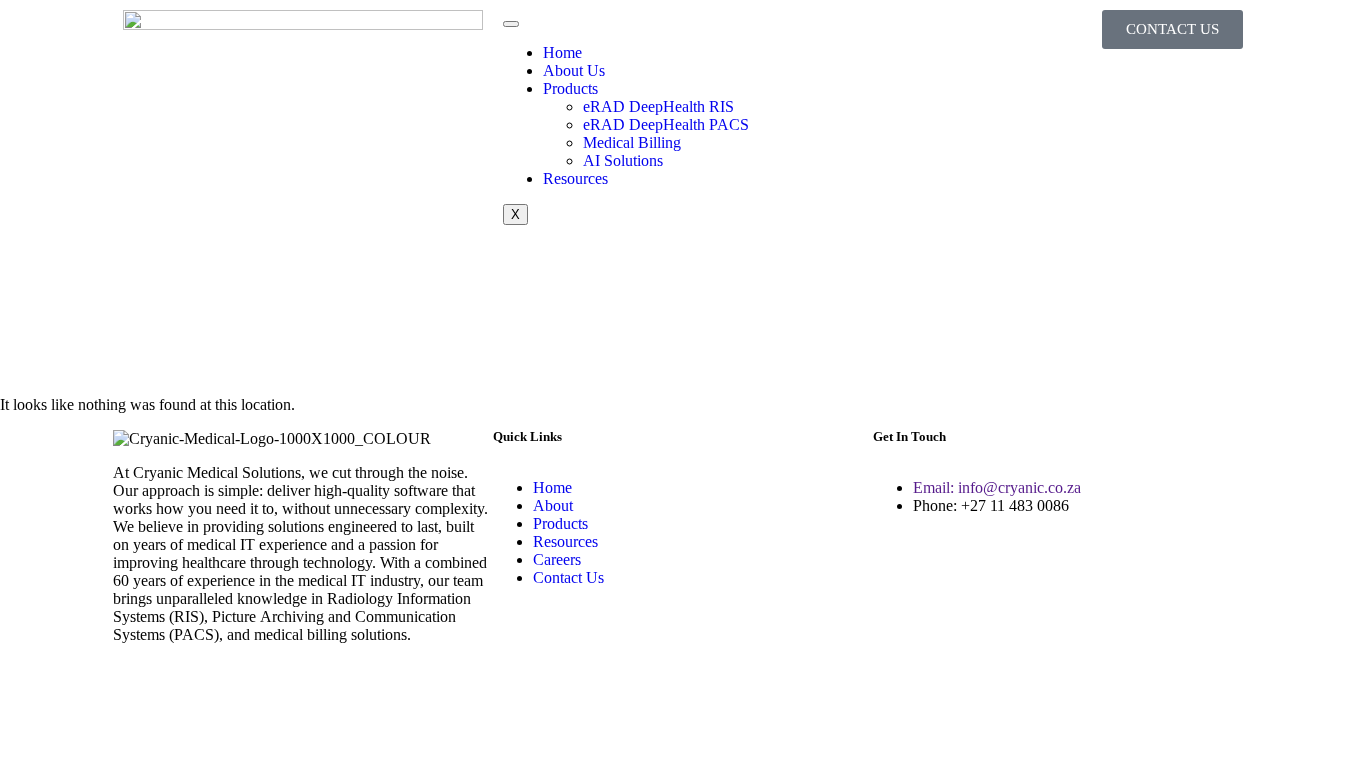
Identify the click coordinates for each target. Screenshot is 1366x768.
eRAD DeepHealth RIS (658, 106)
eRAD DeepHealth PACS (666, 124)
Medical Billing (632, 142)
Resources (575, 178)
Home (562, 52)
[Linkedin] (138, 685)
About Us (574, 70)
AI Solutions (623, 160)
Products (570, 88)
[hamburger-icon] (511, 24)
